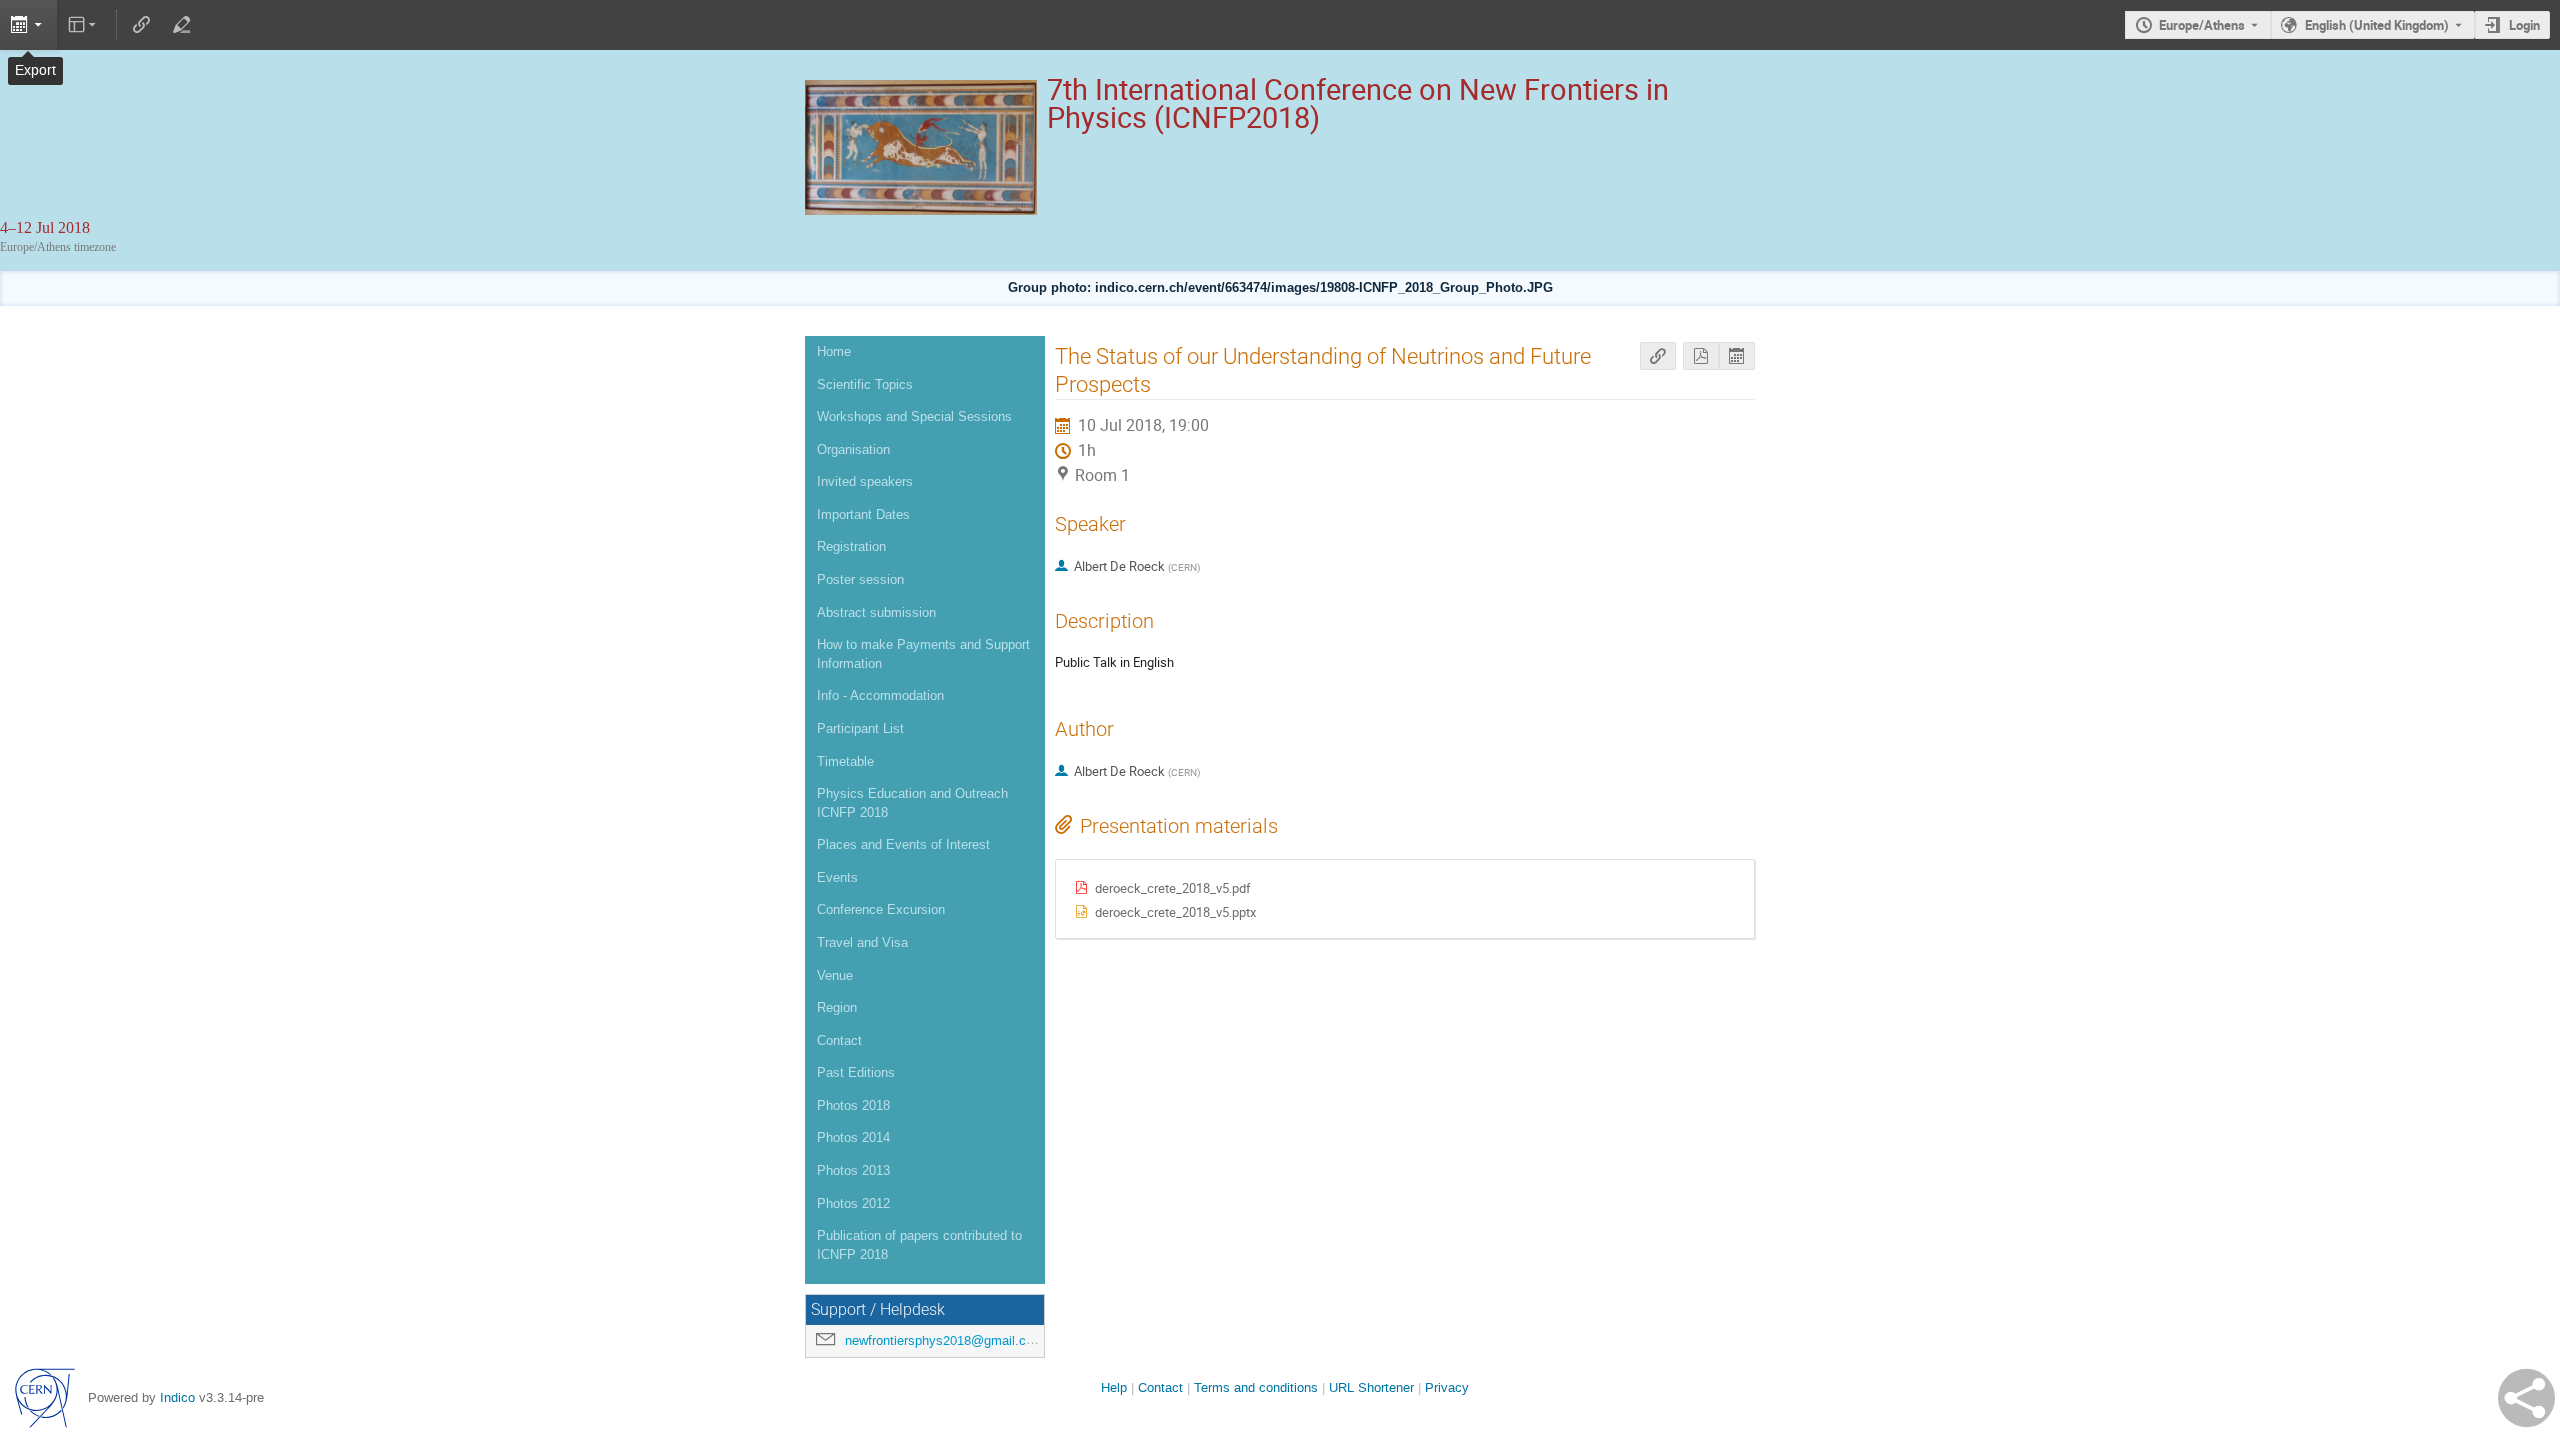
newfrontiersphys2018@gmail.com (944, 1340)
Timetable (845, 761)
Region (837, 1007)
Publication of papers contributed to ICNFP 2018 (919, 1245)
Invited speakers (865, 481)
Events (837, 877)
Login (2524, 25)
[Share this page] (2526, 1398)
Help (1114, 1387)
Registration (851, 546)
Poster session (860, 579)
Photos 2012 (853, 1203)
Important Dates (863, 514)
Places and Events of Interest (903, 844)
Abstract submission (876, 612)
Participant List (860, 728)
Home (834, 351)
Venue (835, 975)
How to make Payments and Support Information (923, 654)
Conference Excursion (881, 909)
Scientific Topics (865, 384)
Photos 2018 (853, 1105)
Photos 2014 (853, 1137)
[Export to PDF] (1701, 356)
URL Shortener (1371, 1387)
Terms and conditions (1256, 1387)
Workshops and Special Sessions (914, 416)
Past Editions (856, 1072)
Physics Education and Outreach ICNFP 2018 (912, 803)
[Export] (28, 25)
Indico (177, 1397)
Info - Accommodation (880, 695)
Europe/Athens (2202, 25)
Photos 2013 (853, 1170)
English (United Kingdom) (2377, 25)
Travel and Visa (862, 942)
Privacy (1447, 1387)
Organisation (853, 449)
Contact (839, 1040)
